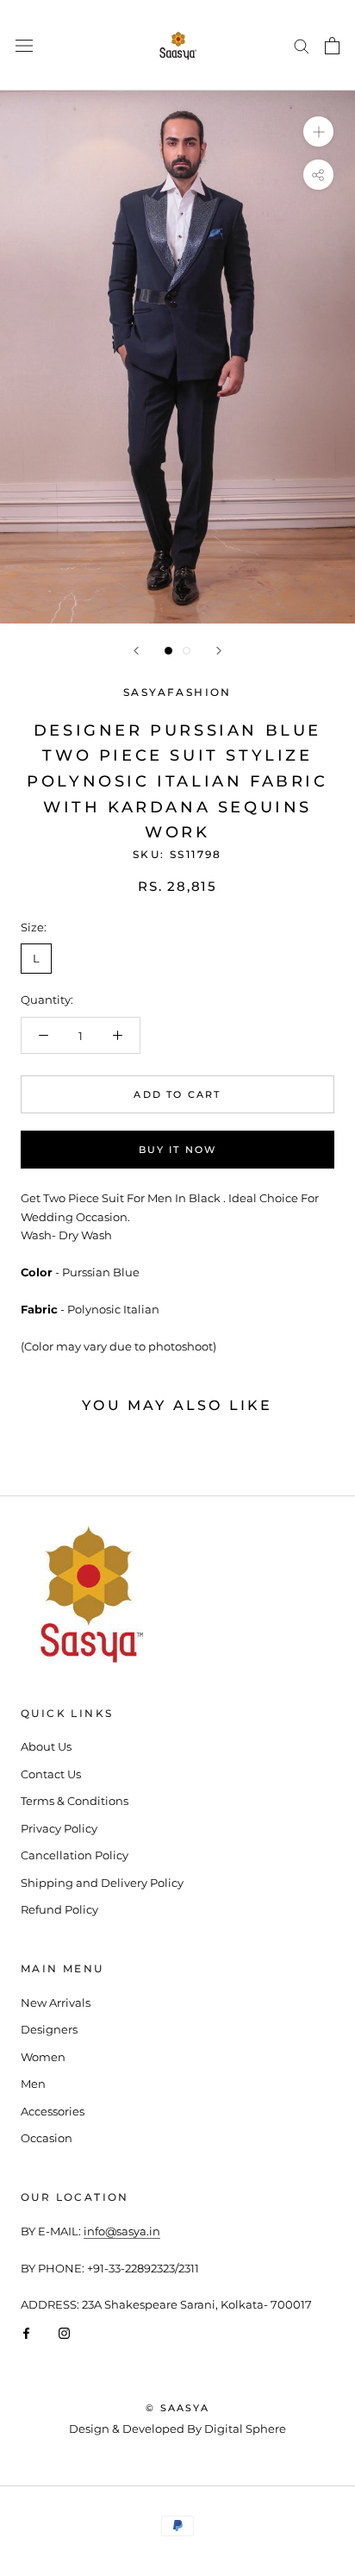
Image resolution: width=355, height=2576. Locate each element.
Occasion (47, 2138)
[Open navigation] (24, 45)
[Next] (219, 651)
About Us (46, 1746)
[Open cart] (332, 46)
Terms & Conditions (75, 1801)
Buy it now (178, 1150)
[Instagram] (64, 2332)
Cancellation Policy (75, 1855)
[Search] (302, 45)
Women (43, 2057)
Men (33, 2084)
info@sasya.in (122, 2231)
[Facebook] (26, 2332)
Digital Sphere (245, 2429)
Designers (49, 2029)
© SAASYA (177, 2408)
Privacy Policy (59, 1828)
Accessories (53, 2111)
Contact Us (51, 1774)
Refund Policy (59, 1909)
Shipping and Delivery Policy (102, 1883)
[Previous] (136, 651)
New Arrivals (56, 2003)
